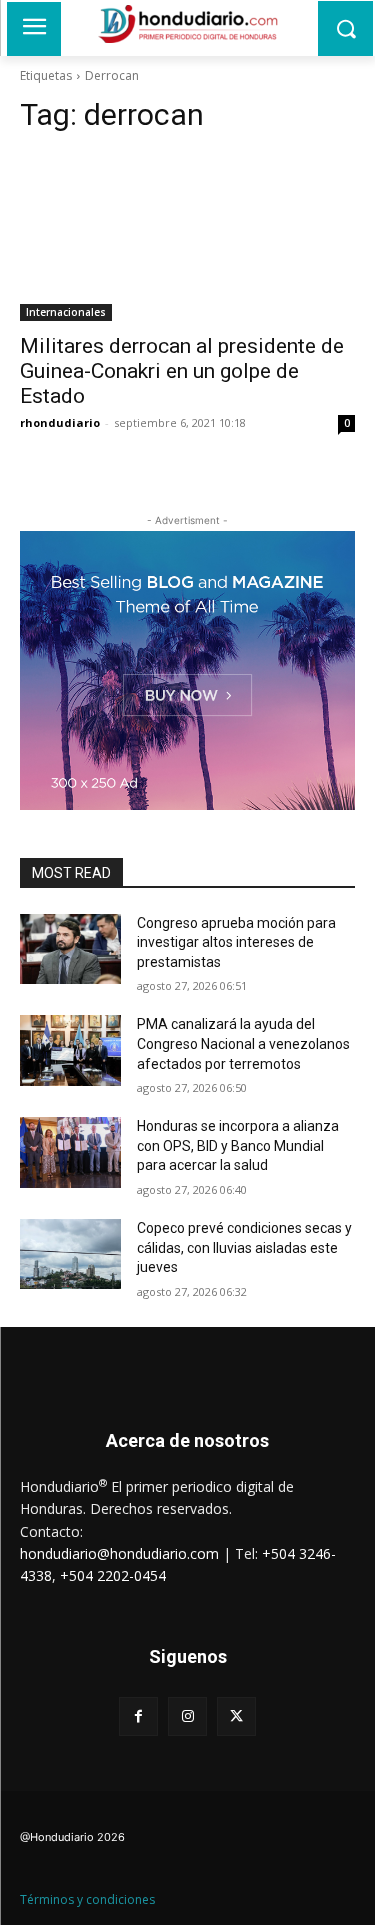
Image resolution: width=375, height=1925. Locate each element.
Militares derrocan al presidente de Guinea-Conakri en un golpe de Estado (182, 371)
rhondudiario (60, 422)
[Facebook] (138, 1716)
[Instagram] (187, 1716)
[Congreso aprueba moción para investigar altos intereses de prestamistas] (70, 949)
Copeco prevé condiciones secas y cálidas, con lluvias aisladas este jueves (244, 1247)
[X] (236, 1716)
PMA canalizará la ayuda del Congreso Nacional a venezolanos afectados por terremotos (243, 1043)
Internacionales (66, 312)
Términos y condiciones (87, 1899)
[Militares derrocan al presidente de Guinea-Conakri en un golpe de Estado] (187, 237)
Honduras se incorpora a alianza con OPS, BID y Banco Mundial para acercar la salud (238, 1145)
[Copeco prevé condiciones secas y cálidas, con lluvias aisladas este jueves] (70, 1254)
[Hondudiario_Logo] (187, 24)
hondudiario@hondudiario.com (119, 1553)
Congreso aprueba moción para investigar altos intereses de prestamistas (236, 942)
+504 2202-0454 (113, 1575)
